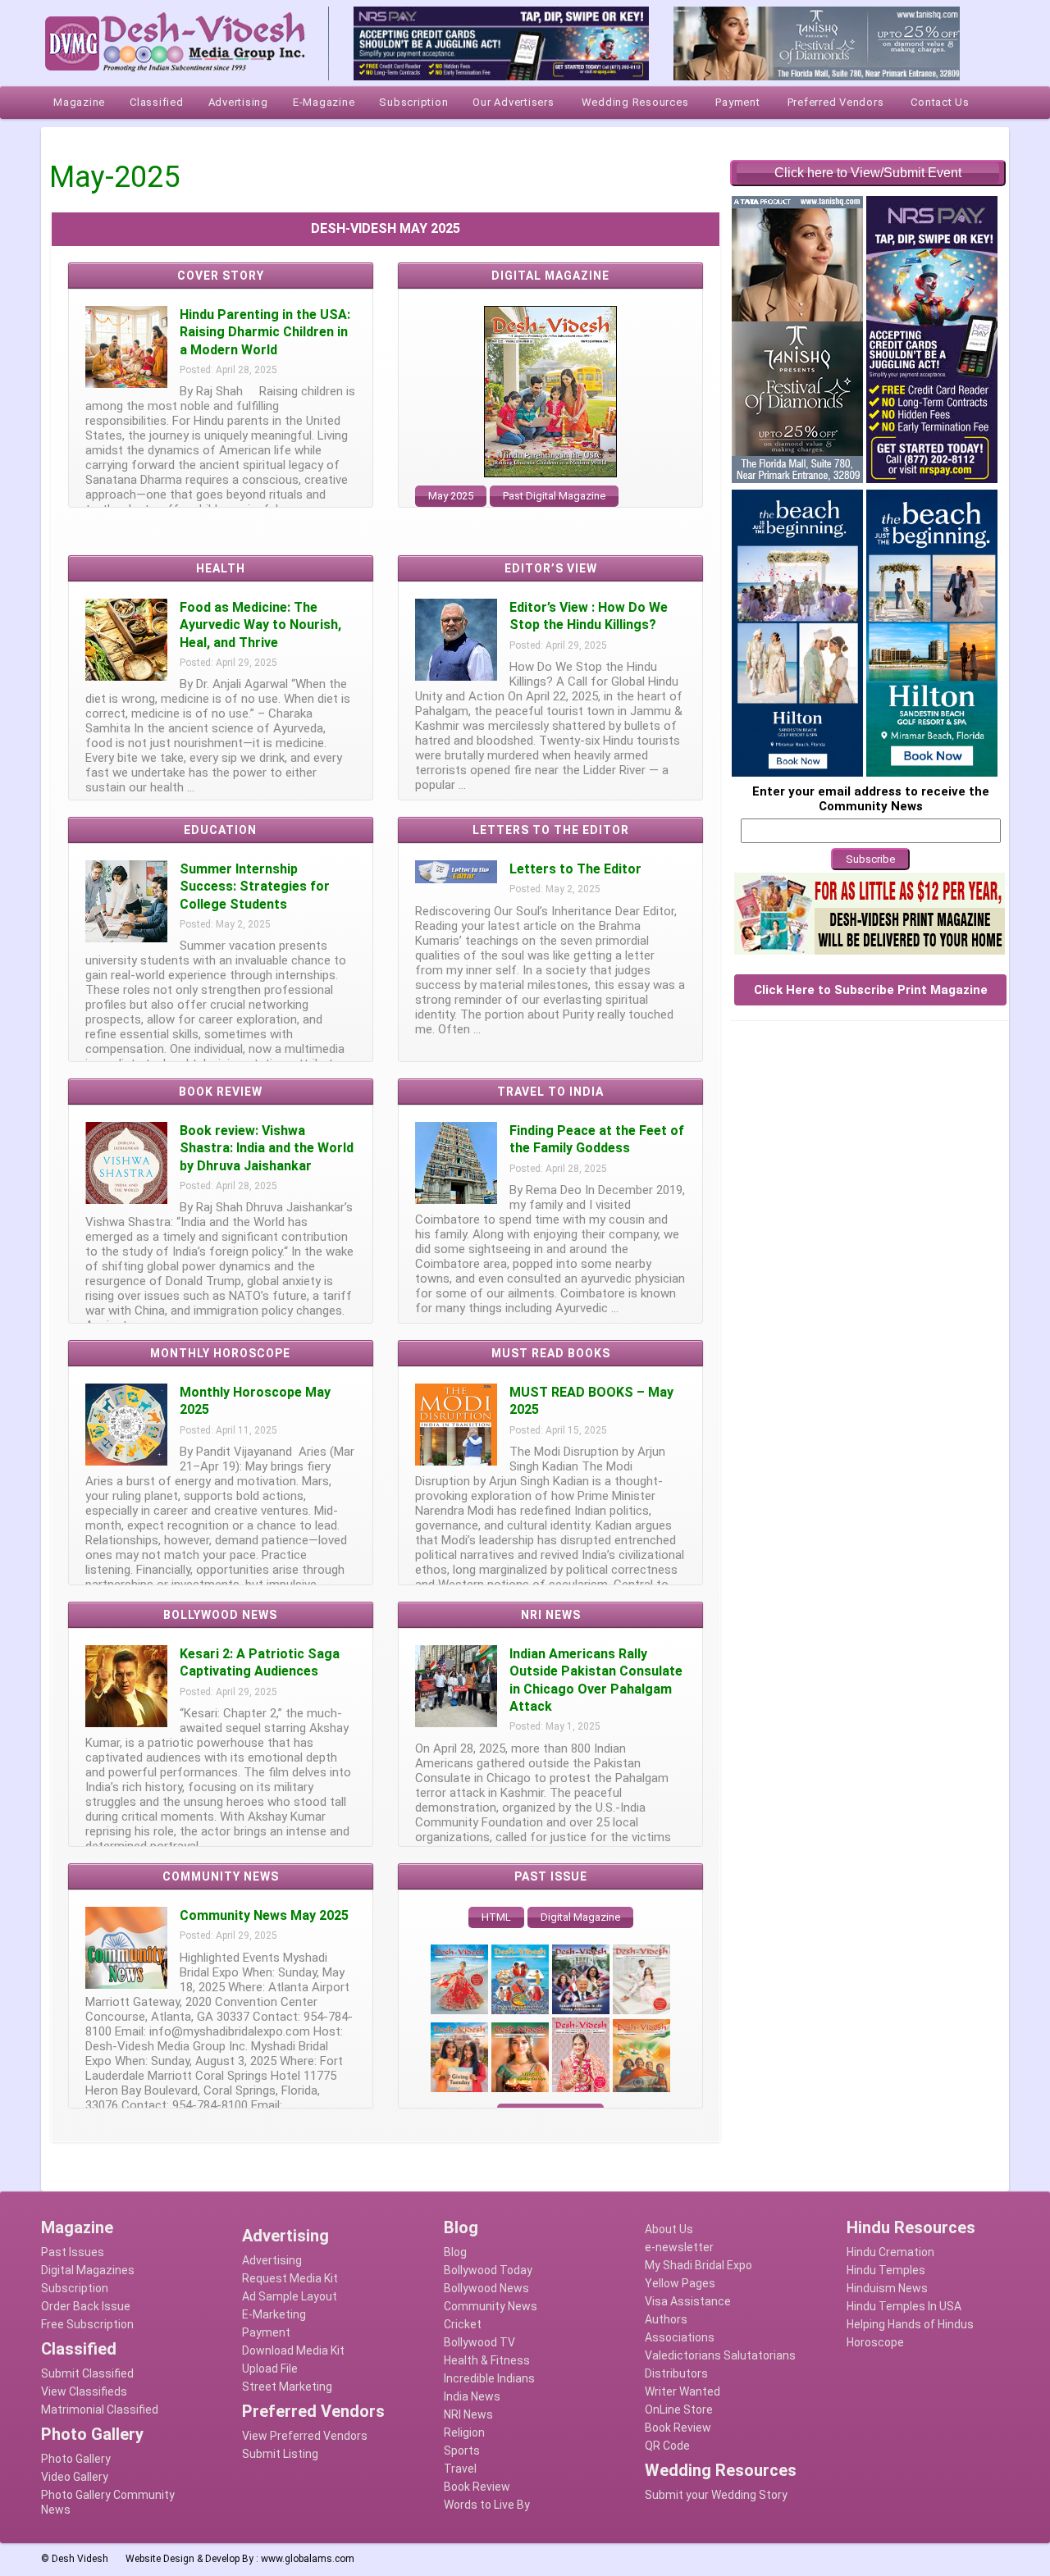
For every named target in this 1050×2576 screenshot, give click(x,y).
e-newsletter (679, 2247)
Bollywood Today (488, 2270)
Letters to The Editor (575, 869)
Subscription (75, 2288)
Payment (266, 2332)
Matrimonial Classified (100, 2410)
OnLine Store (679, 2410)
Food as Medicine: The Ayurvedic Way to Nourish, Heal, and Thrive (260, 625)
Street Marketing (287, 2387)
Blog (455, 2252)
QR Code (667, 2446)
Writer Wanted (682, 2391)
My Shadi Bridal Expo (698, 2265)
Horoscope (875, 2342)
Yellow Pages (680, 2283)
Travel (460, 2469)
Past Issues (73, 2252)
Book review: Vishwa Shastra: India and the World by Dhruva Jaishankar (267, 1148)
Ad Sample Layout (290, 2296)
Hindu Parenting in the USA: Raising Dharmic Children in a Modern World (265, 332)
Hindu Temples (886, 2270)
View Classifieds (84, 2391)
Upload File (270, 2369)
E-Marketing (274, 2314)
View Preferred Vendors (305, 2436)
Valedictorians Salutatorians (720, 2355)
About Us (669, 2229)
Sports (462, 2451)
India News (472, 2396)
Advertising (272, 2260)
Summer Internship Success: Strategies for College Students (255, 887)
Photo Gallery (76, 2459)
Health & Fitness (487, 2360)
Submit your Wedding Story (716, 2495)
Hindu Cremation (890, 2252)
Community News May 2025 (264, 1915)
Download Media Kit (293, 2350)
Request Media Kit (290, 2278)
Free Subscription (87, 2324)
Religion (464, 2432)
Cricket (463, 2324)
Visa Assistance (688, 2301)
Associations (680, 2337)
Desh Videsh (80, 2559)
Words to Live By (487, 2505)
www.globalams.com (308, 2559)
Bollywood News (486, 2288)
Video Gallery (75, 2477)
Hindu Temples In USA (904, 2306)
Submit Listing (280, 2454)
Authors (666, 2319)
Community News (491, 2306)
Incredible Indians (489, 2378)
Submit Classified (87, 2373)
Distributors (676, 2373)
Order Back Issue (86, 2306)
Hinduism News (887, 2288)
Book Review (477, 2487)
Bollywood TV (479, 2342)
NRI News (468, 2414)
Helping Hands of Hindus (910, 2324)
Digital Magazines (88, 2270)
